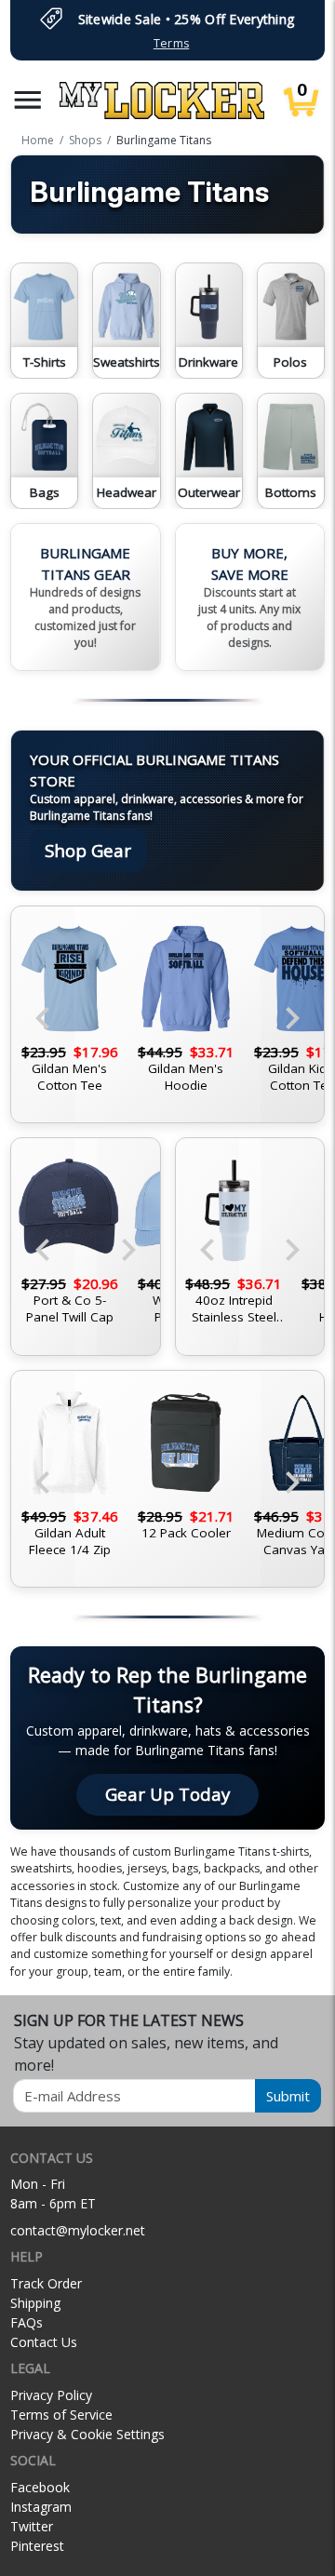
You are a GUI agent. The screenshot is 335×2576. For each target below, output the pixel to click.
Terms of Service (61, 2415)
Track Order (46, 2283)
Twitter (32, 2526)
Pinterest (37, 2546)
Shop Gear (88, 850)
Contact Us (44, 2342)
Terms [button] (171, 43)
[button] (28, 100)
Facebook (40, 2487)
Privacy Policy (51, 2395)
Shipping (35, 2303)
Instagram (41, 2507)
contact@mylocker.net (78, 2230)
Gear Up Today (167, 1794)
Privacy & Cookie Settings (87, 2434)
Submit (288, 2096)
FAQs (27, 2322)
